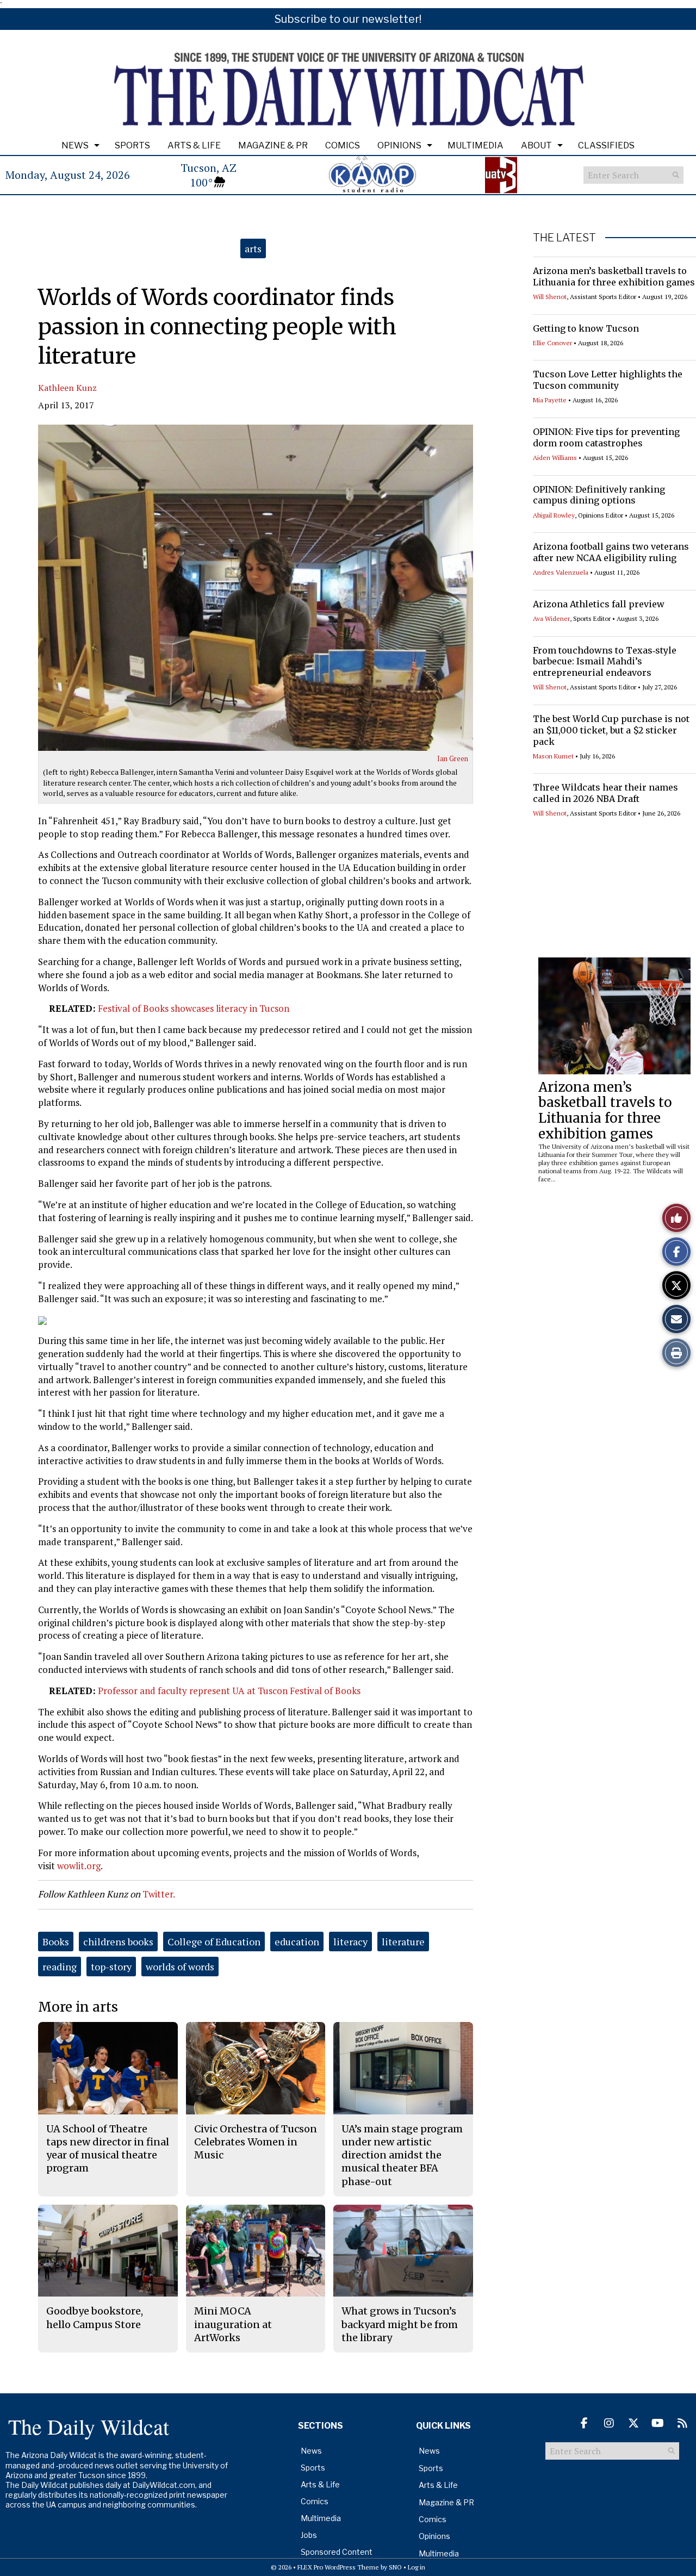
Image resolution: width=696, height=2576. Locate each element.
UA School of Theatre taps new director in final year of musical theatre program (108, 2149)
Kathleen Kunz (67, 388)
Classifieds (606, 145)
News (75, 145)
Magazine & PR (273, 145)
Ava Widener (551, 618)
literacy (350, 1942)
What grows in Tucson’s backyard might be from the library (400, 2324)
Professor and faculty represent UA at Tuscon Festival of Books (229, 1691)
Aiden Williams (555, 458)
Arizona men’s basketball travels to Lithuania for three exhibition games (614, 276)
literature (403, 1942)
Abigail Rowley (554, 515)
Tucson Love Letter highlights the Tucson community (608, 380)
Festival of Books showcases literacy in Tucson (194, 1008)
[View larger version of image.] (256, 588)
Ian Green (453, 758)
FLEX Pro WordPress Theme (338, 2567)
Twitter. (159, 1894)
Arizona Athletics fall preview (599, 604)
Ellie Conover (552, 343)
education (297, 1942)
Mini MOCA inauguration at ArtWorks (233, 2324)
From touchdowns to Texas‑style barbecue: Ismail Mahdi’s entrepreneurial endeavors (605, 662)
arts (253, 248)
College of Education (214, 1942)
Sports (132, 145)
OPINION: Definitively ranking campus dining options (599, 495)
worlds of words (180, 1967)
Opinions (399, 145)
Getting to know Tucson (586, 328)
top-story (111, 1967)
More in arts (78, 2007)
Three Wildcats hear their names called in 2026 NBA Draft (605, 793)
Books (56, 1942)
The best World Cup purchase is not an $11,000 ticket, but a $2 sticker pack (611, 730)
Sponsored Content (337, 2552)
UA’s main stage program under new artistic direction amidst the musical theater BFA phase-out (402, 2155)
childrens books (118, 1942)
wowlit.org (79, 1866)
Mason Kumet (553, 756)
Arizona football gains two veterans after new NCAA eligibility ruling (611, 552)
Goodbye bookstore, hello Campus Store (95, 2317)
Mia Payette (550, 400)
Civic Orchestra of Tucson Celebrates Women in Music (256, 2142)
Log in (417, 2567)
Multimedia (476, 145)
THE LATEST (564, 238)
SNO (395, 2567)
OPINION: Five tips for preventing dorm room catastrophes (606, 437)
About (536, 145)
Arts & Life (194, 145)
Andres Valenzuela (561, 572)
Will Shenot (550, 297)
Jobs (309, 2535)
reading (60, 1967)
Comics (343, 145)
